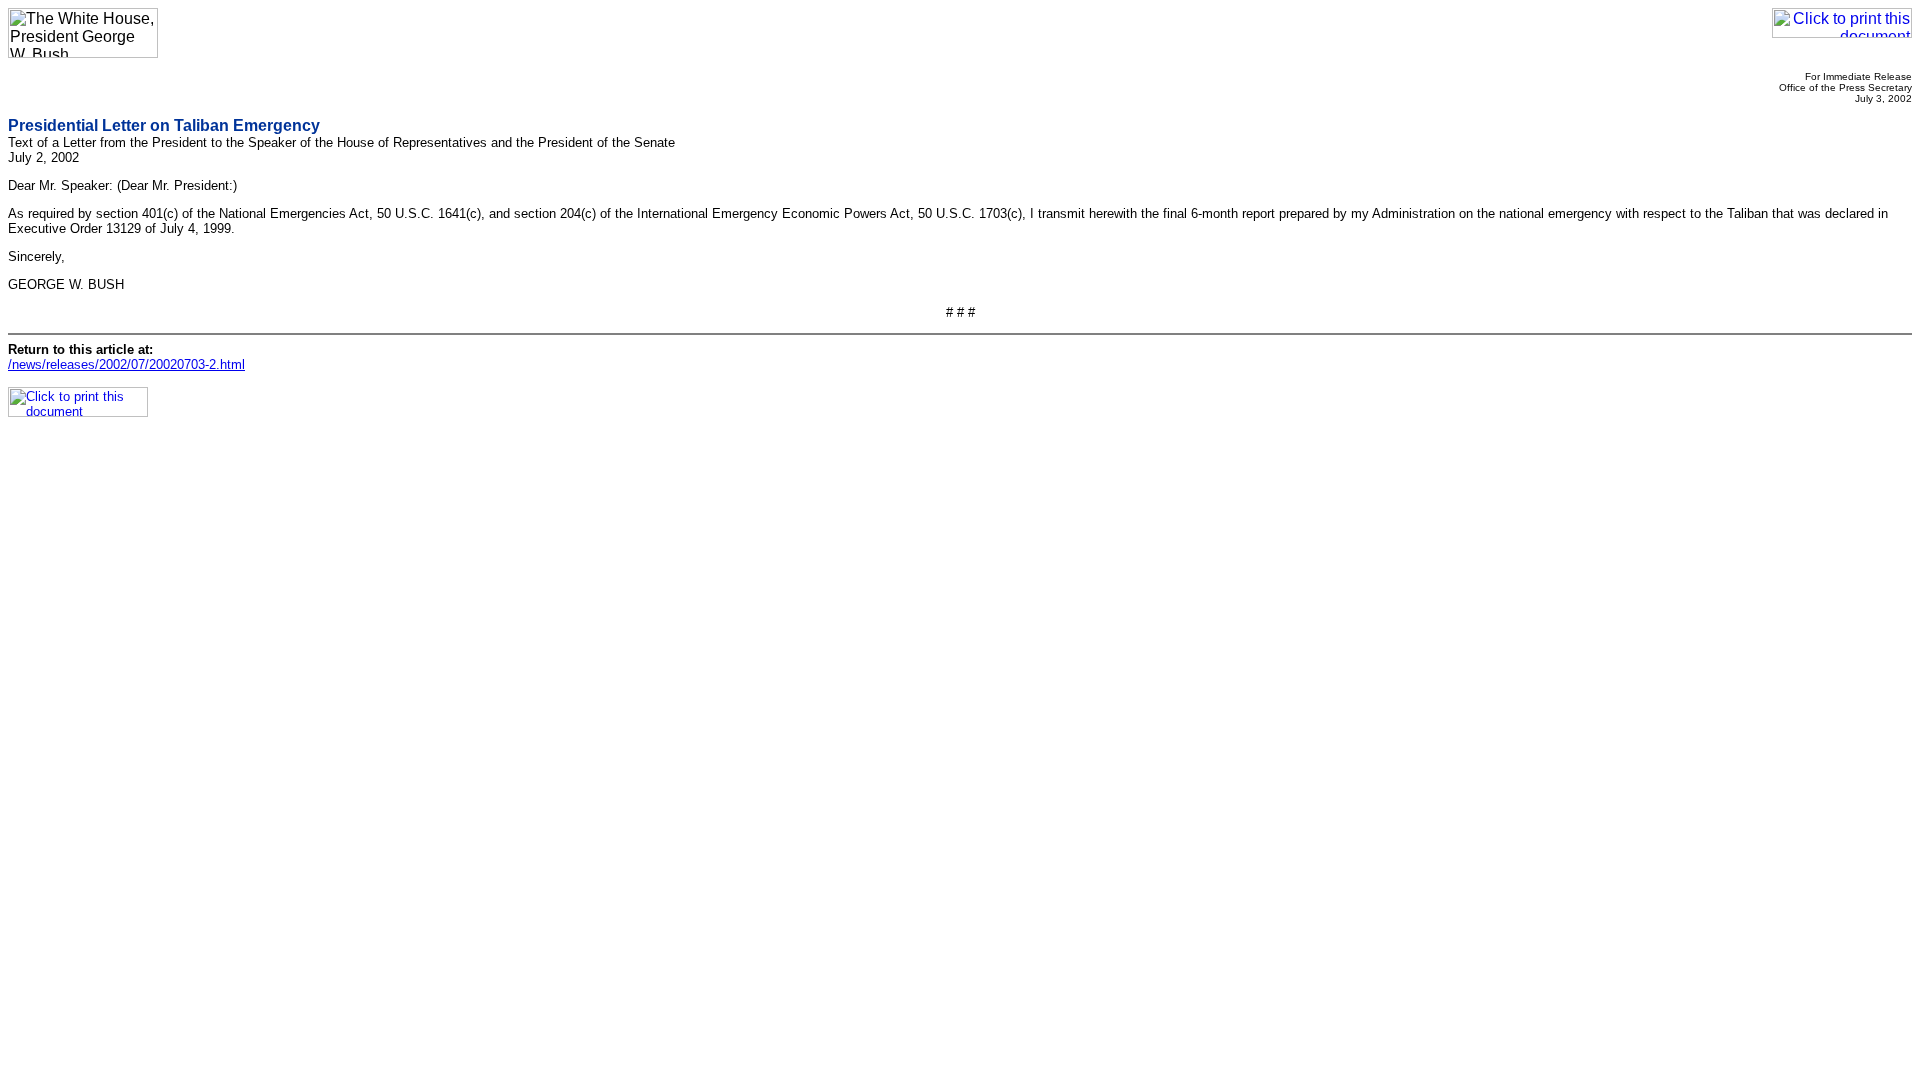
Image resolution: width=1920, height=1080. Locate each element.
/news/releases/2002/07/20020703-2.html (126, 364)
